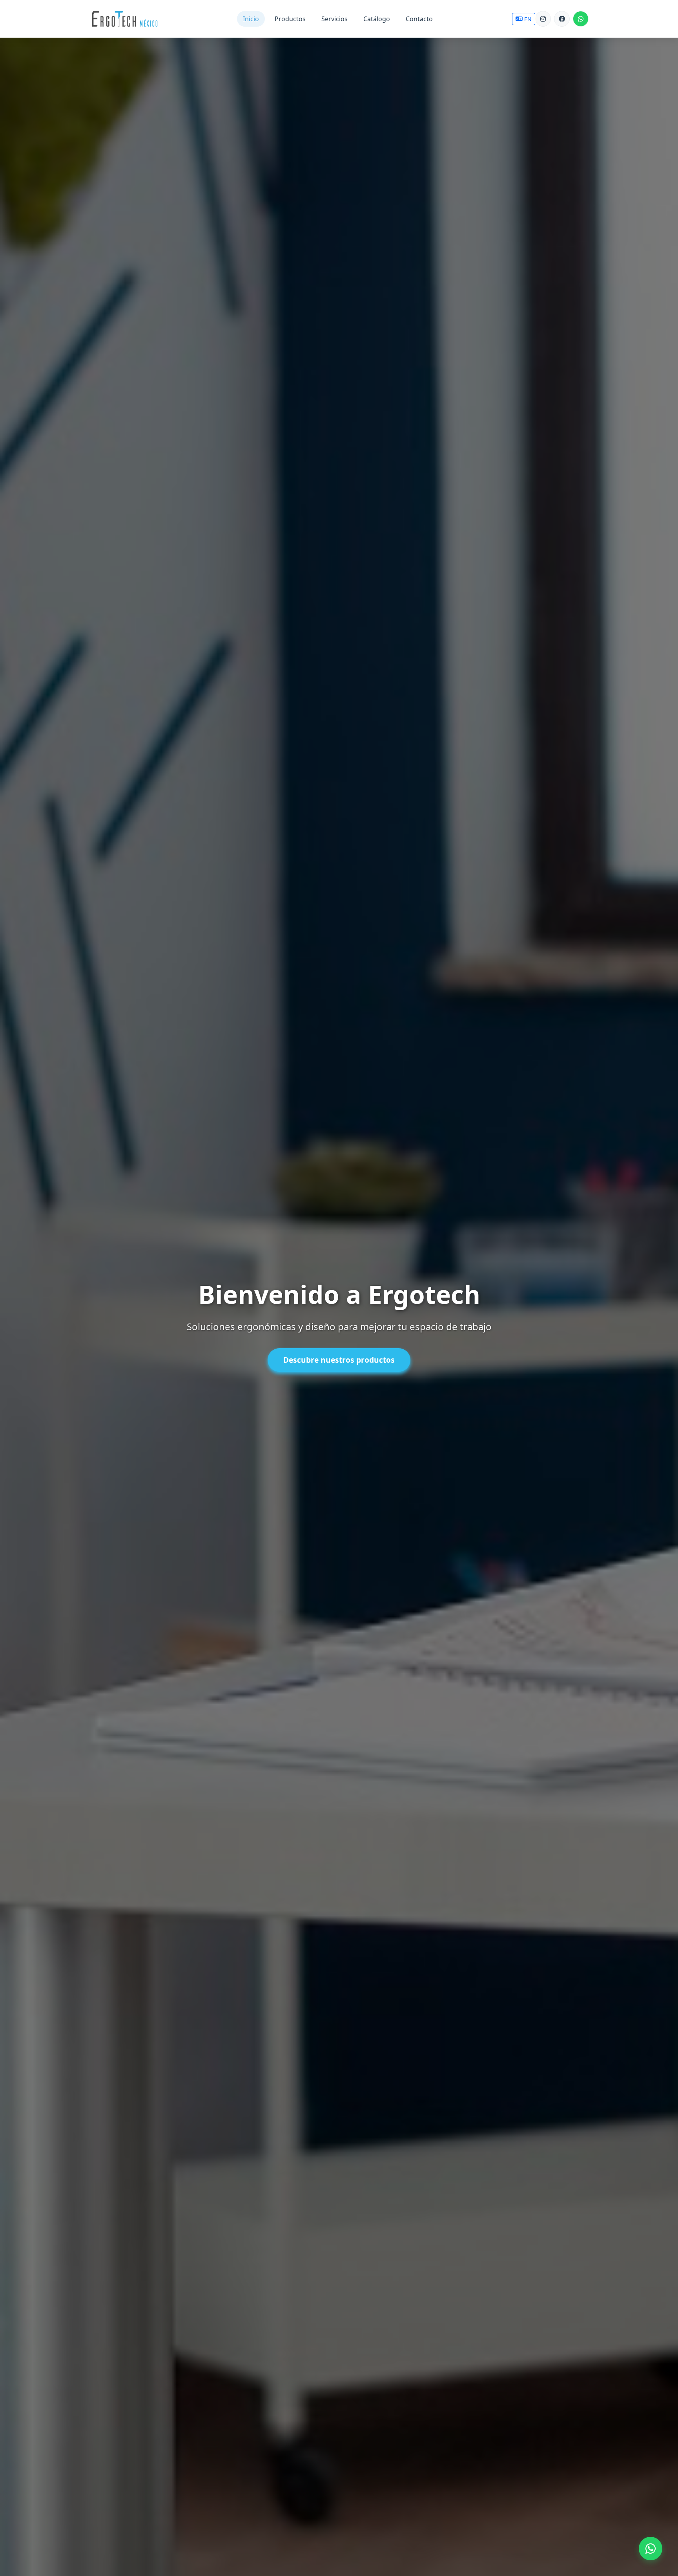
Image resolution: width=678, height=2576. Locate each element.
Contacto (419, 19)
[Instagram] (543, 19)
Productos (290, 19)
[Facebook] (562, 19)
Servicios (334, 19)
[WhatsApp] (581, 19)
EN (528, 19)
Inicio (251, 19)
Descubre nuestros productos (339, 1360)
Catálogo (377, 19)
